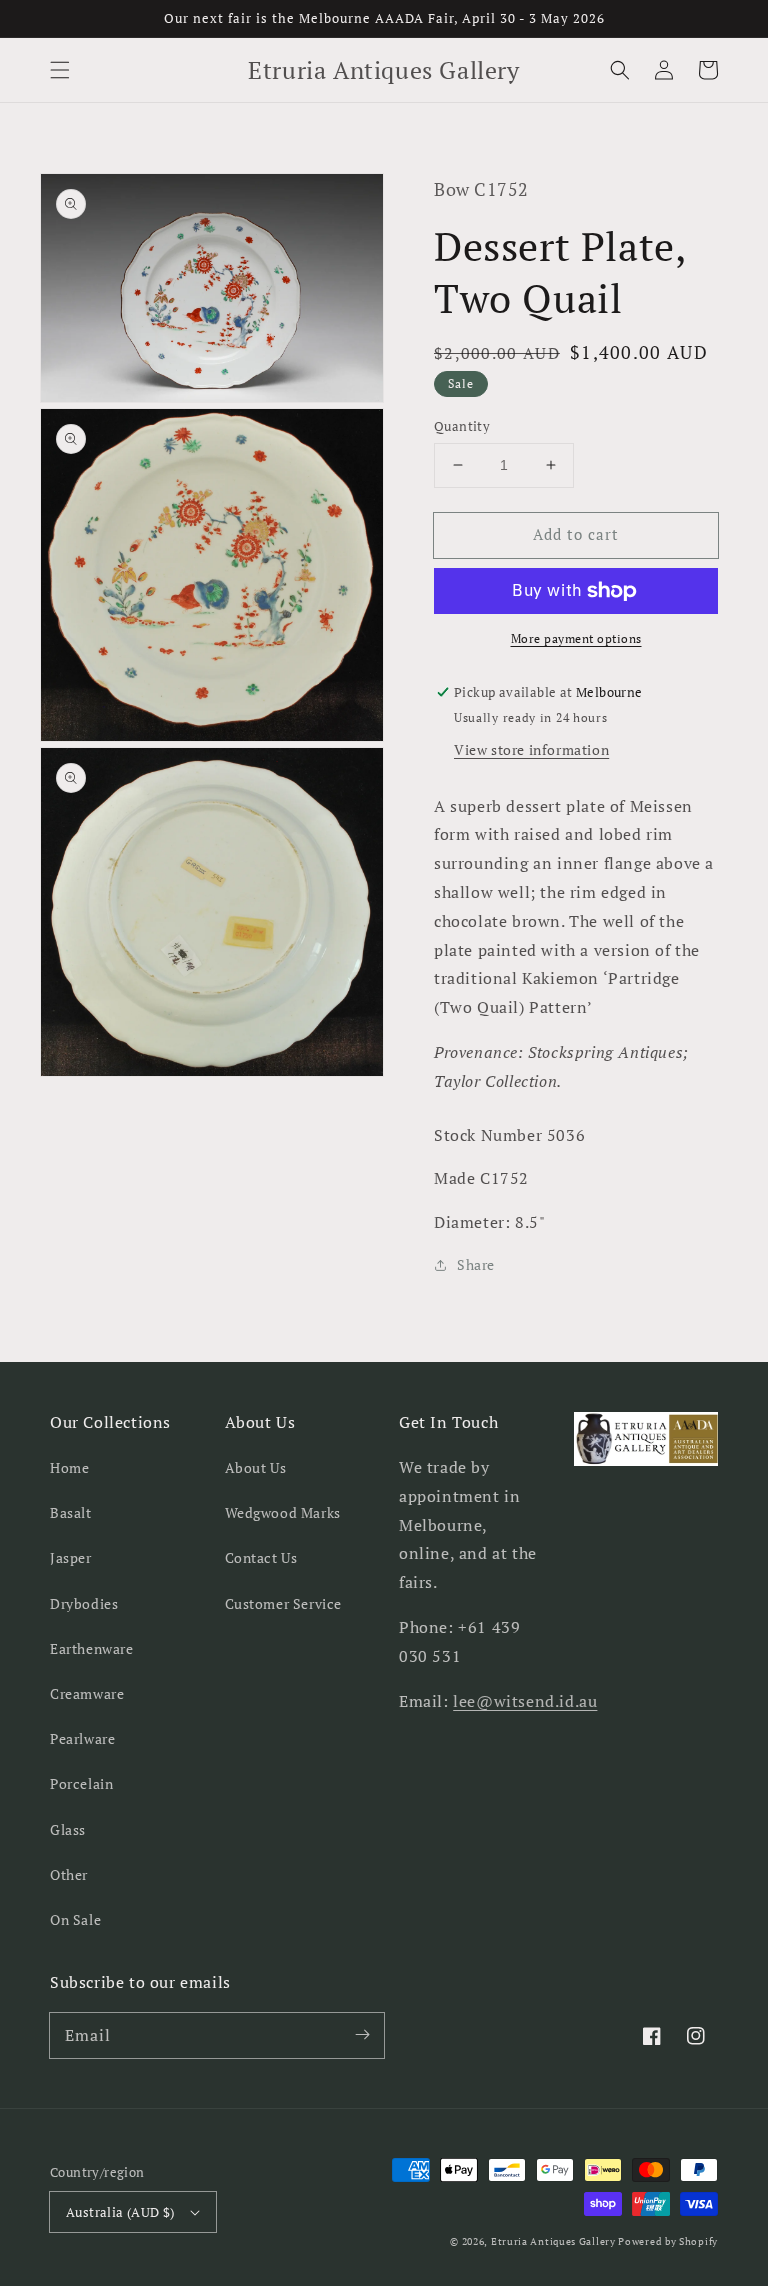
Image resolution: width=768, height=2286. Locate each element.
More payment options (576, 638)
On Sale (75, 1919)
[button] (60, 70)
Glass (68, 1829)
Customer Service (284, 1603)
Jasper (71, 1557)
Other (69, 1874)
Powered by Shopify (668, 2241)
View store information (531, 749)
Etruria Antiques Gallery (555, 2241)
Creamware (87, 1693)
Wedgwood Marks (283, 1512)
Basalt (71, 1512)
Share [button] (476, 1264)
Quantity (462, 426)
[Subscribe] (362, 2035)
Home (69, 1467)
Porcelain (81, 1783)
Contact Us (261, 1557)
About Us (256, 1467)
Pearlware (82, 1738)
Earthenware (92, 1648)
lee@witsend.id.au (525, 1701)
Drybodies (84, 1603)
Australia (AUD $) (120, 2212)
